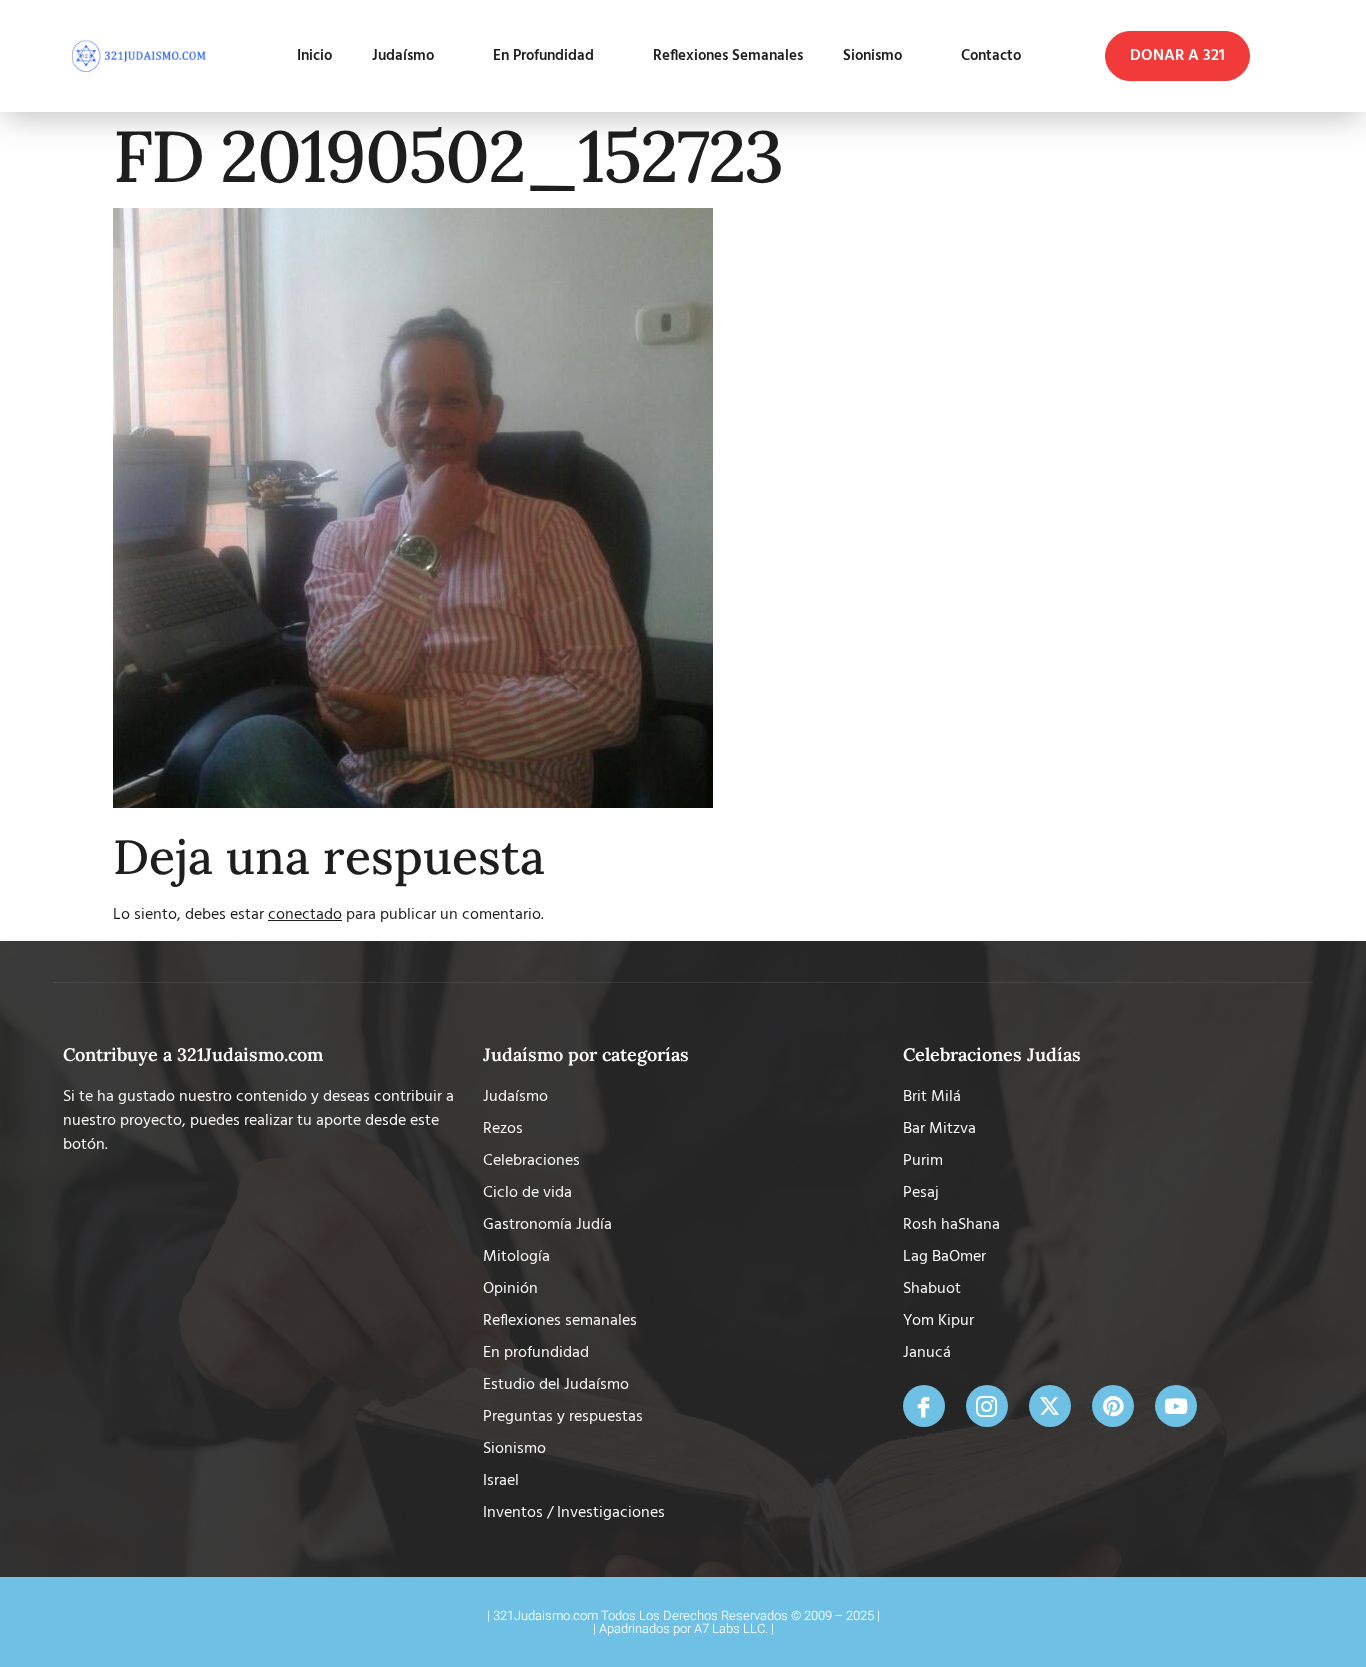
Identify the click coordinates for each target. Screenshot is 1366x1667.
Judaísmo (403, 56)
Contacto (991, 56)
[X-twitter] (1050, 1406)
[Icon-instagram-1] (987, 1406)
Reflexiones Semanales (728, 56)
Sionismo (872, 56)
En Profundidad (543, 56)
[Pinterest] (1113, 1406)
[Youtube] (1176, 1406)
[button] (1177, 56)
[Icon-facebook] (924, 1406)
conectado (305, 915)
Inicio (314, 56)
